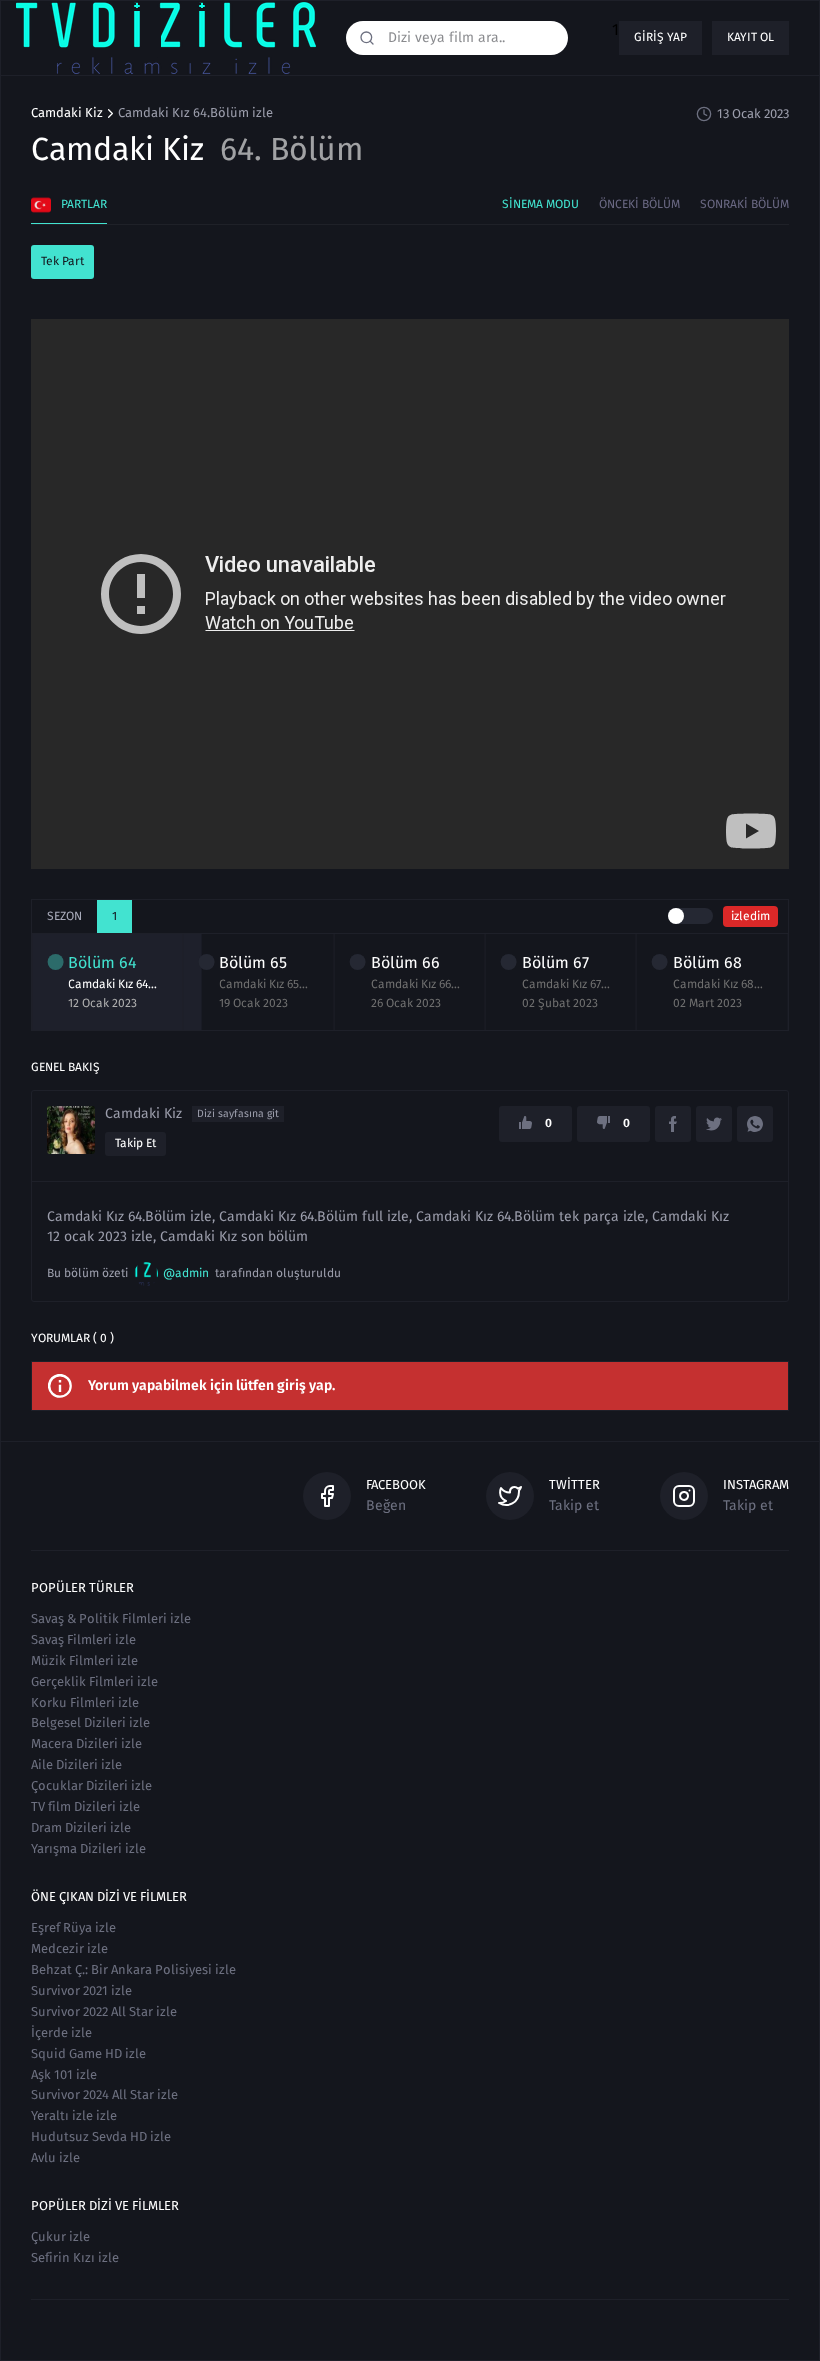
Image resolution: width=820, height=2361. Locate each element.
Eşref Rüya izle (73, 1927)
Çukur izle (60, 2236)
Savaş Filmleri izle (83, 1639)
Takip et (135, 1143)
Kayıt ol (750, 37)
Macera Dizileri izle (86, 1743)
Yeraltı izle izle (74, 2115)
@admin (186, 1273)
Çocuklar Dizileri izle (91, 1785)
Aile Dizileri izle (76, 1764)
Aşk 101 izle (64, 2074)
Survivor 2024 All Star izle (104, 2094)
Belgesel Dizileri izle (90, 1722)
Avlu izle (55, 2157)
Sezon (64, 916)
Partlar (84, 204)
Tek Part (62, 261)
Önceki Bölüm (639, 204)
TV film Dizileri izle (85, 1806)
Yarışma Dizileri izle (88, 1848)
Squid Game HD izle (88, 2053)
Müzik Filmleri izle (84, 1660)
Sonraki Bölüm (744, 204)
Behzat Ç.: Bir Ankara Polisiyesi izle (133, 1969)
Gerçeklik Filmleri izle (94, 1681)
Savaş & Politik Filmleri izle (111, 1618)
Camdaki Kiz (67, 113)
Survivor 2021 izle (81, 1990)
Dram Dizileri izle (81, 1827)
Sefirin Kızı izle (75, 2257)
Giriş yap (660, 37)
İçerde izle (61, 2032)
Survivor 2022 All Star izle (104, 2011)
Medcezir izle (69, 1948)
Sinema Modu (540, 204)
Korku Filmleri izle (85, 1702)
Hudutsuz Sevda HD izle (101, 2136)
